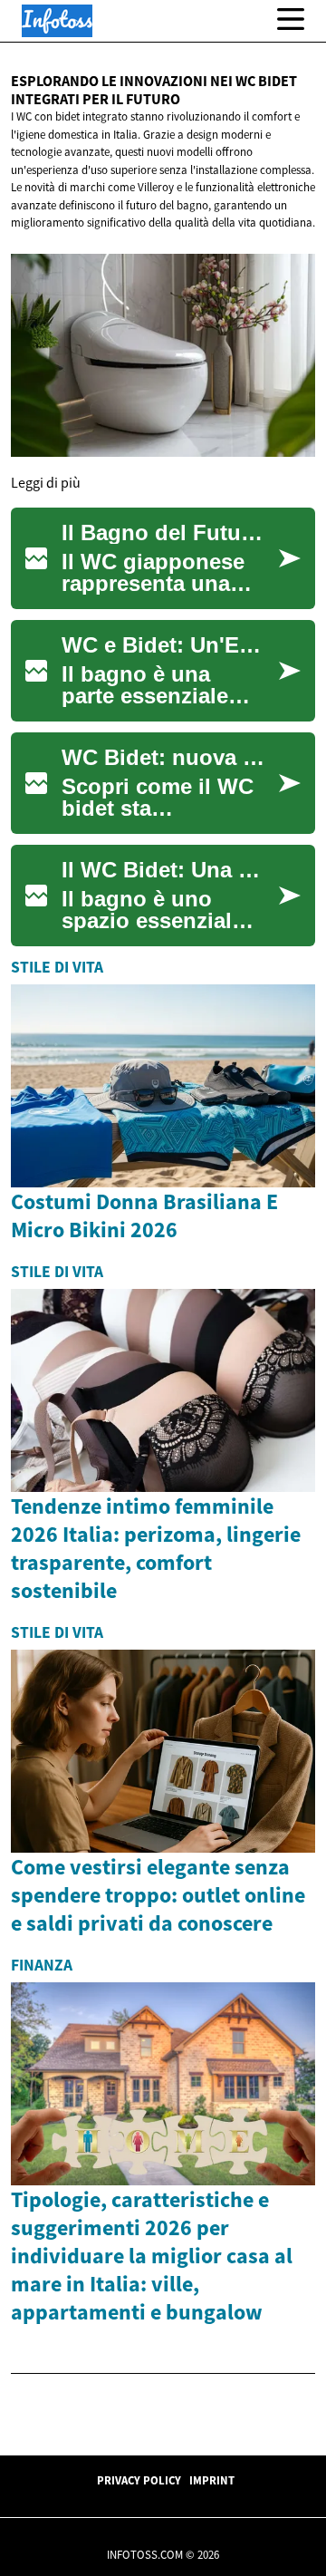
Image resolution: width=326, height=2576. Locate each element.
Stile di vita (57, 967)
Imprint (212, 2480)
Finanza (42, 1965)
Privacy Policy (139, 2480)
